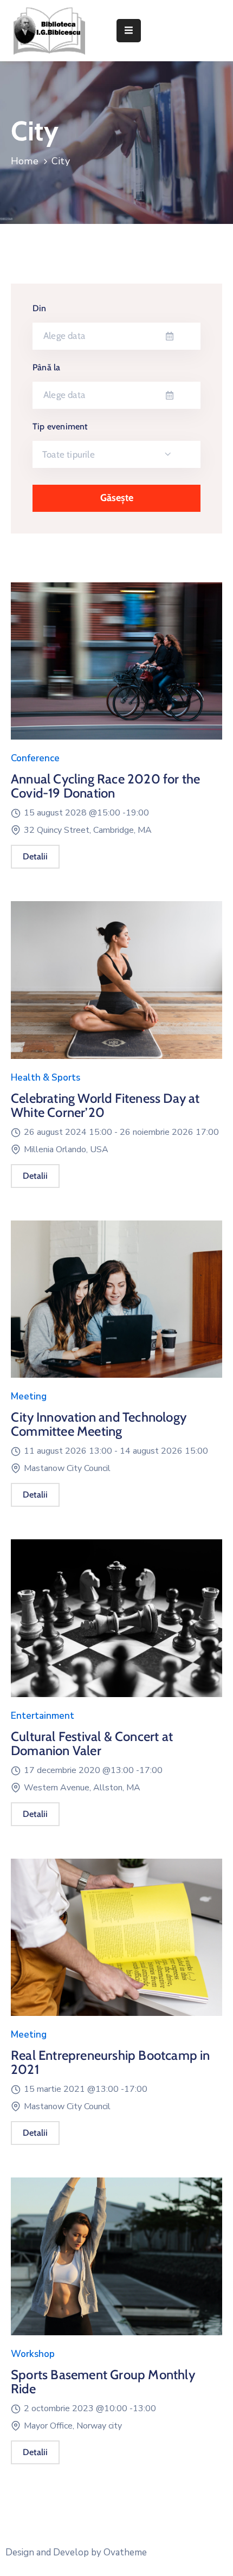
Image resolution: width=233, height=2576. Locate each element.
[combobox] (116, 454)
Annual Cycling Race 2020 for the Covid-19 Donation (105, 786)
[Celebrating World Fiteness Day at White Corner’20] (116, 985)
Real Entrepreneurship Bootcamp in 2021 (111, 2062)
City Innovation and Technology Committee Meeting (99, 1424)
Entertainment (43, 1716)
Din (40, 308)
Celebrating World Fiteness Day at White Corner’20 (105, 1105)
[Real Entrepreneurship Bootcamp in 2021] (116, 1943)
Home (25, 161)
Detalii (35, 856)
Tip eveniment (60, 426)
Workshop (33, 2354)
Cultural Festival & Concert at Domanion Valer (92, 1743)
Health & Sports (46, 1078)
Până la (46, 367)
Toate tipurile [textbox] (69, 454)
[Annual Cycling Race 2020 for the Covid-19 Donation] (116, 666)
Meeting (29, 1396)
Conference (35, 758)
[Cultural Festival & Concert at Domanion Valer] (116, 1623)
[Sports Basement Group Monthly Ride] (116, 2262)
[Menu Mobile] (129, 31)
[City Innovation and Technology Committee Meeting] (116, 1305)
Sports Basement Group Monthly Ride (103, 2382)
